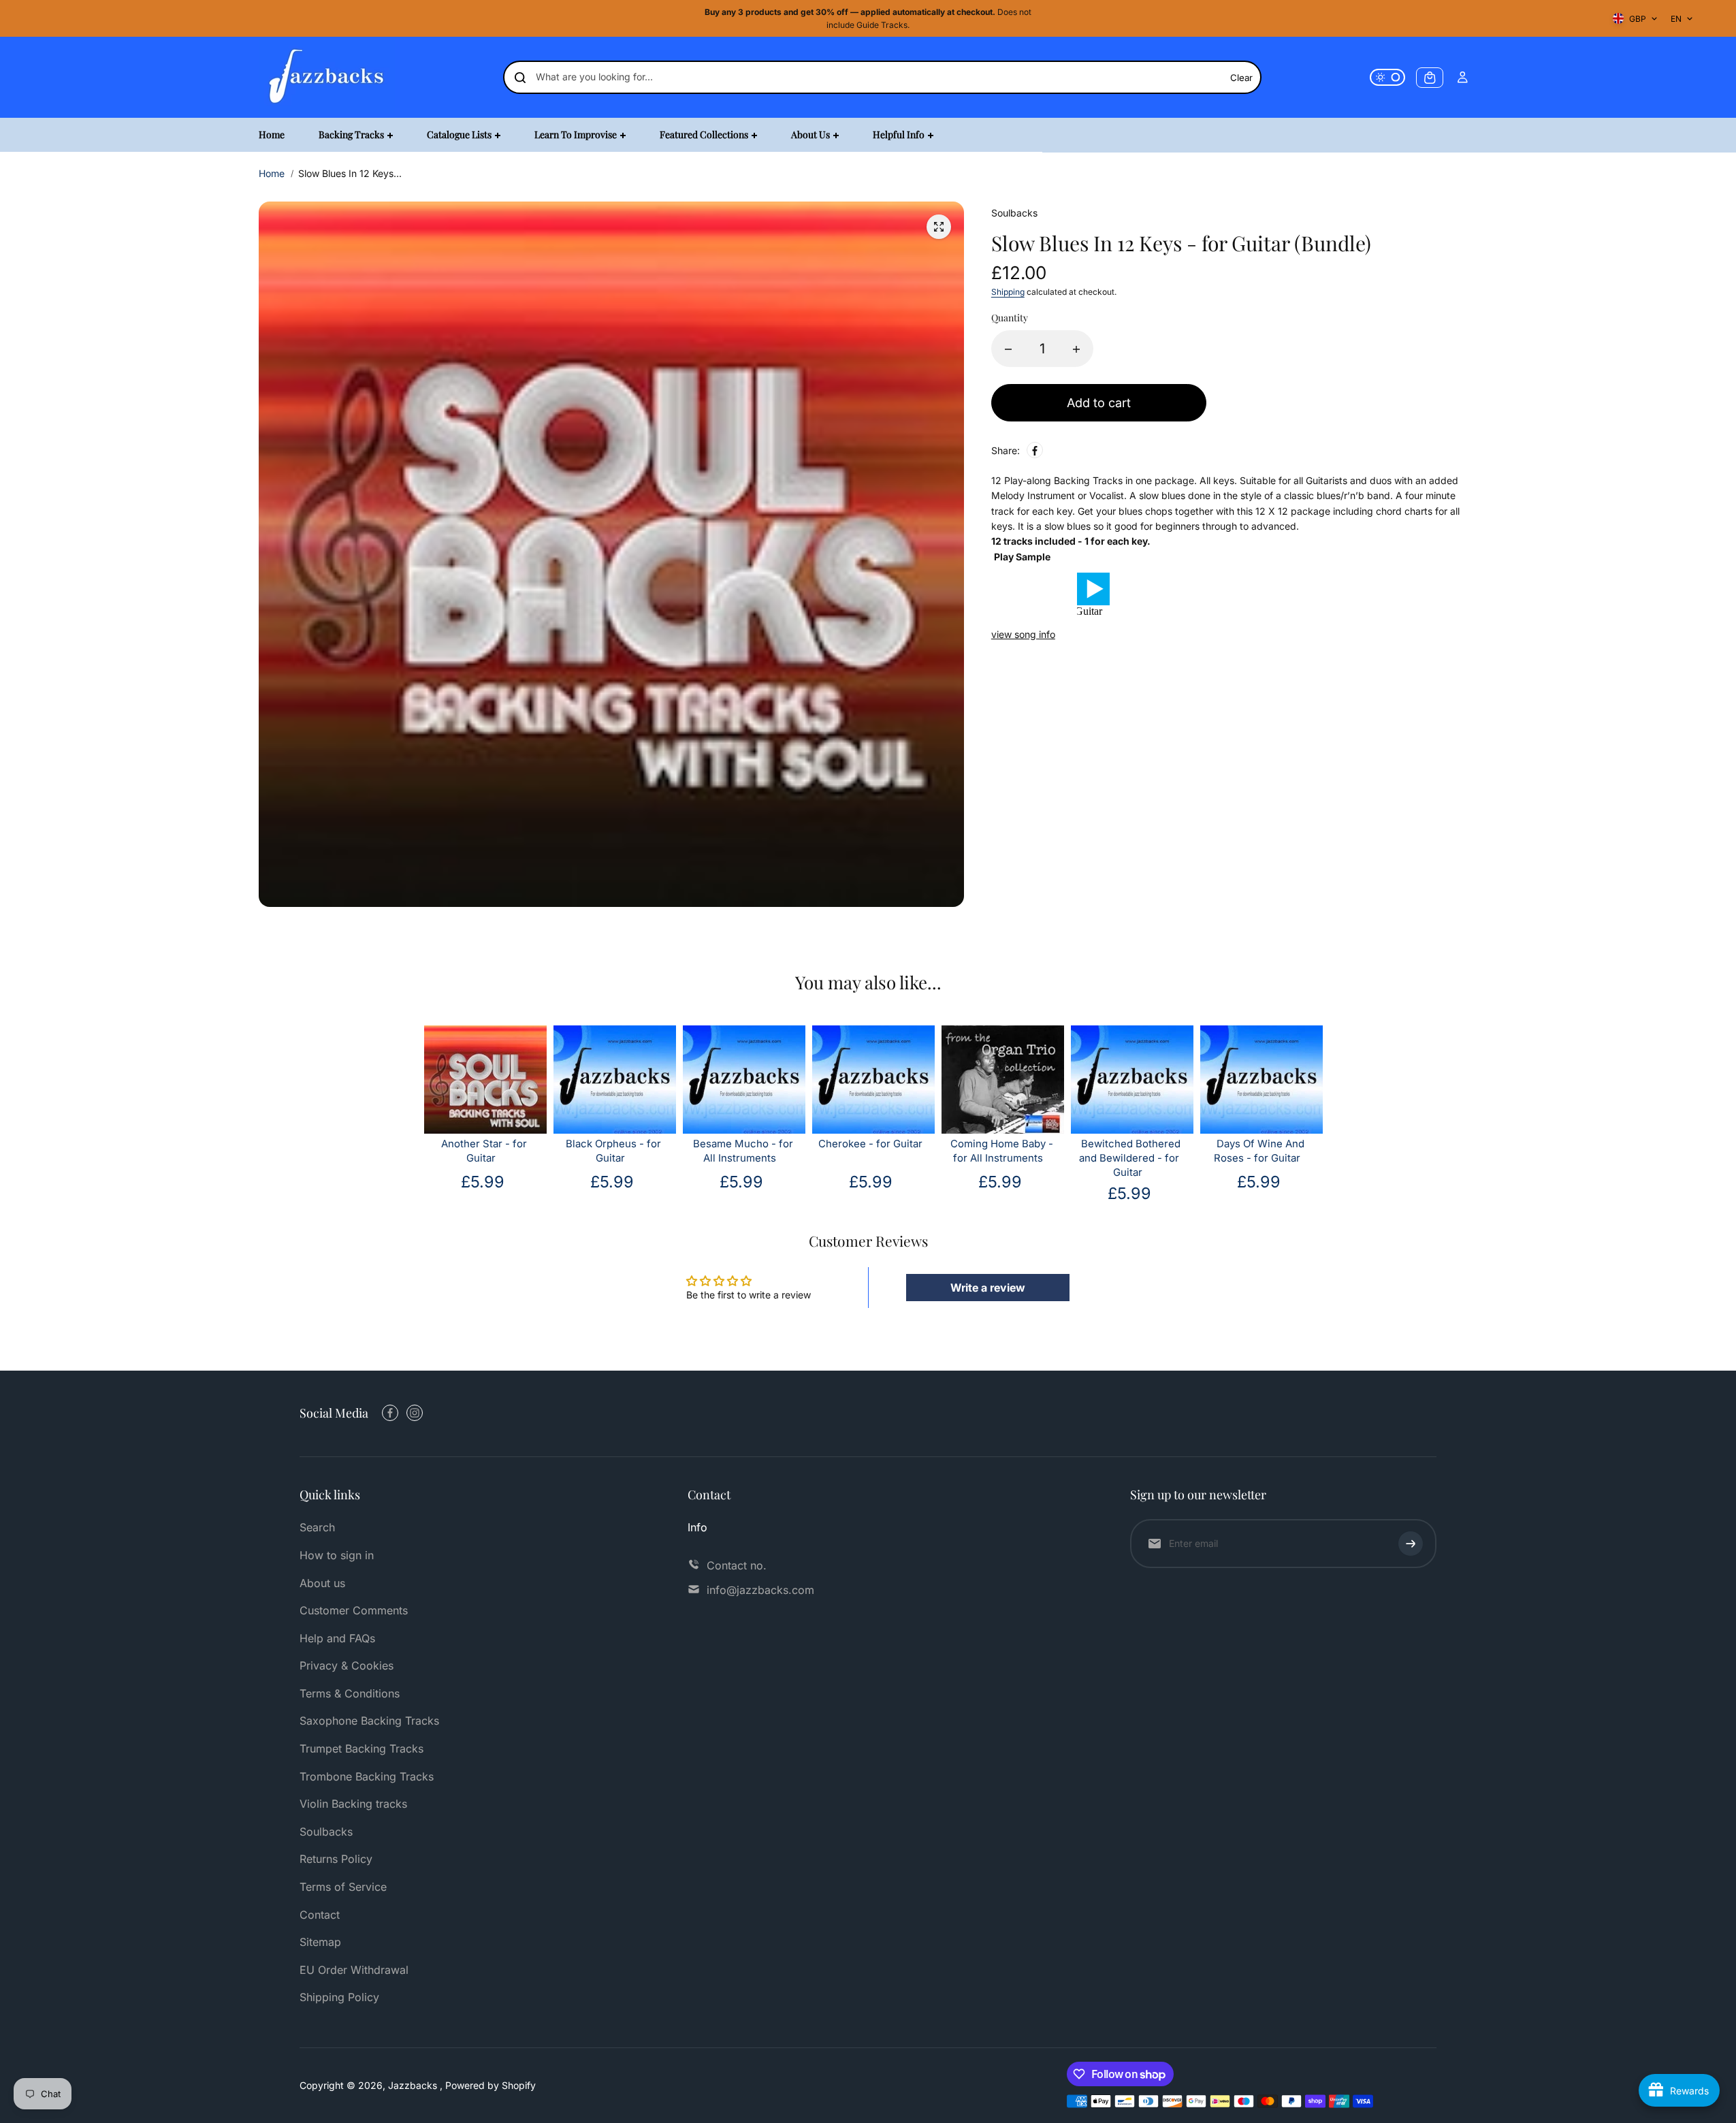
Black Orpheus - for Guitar (613, 1151)
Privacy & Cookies (347, 1665)
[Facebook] (1035, 451)
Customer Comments (354, 1610)
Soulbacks (326, 1832)
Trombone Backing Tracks (367, 1776)
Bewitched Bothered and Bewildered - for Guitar (1130, 1158)
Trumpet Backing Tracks (361, 1749)
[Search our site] (520, 78)
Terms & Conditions (350, 1693)
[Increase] (1076, 349)
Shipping (1008, 292)
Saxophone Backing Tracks (369, 1721)
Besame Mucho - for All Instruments (743, 1151)
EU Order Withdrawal (354, 1970)
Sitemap (320, 1942)
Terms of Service (343, 1887)
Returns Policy (336, 1859)
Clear (1241, 78)
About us (322, 1583)
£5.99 (483, 1182)
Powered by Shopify (491, 2085)
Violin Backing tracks (353, 1804)
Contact (320, 1915)
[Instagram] (415, 1413)
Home (272, 173)
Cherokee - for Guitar (870, 1144)
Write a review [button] (988, 1288)
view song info (1023, 634)
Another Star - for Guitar (484, 1151)
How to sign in (337, 1555)
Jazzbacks (414, 2085)
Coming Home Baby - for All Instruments (1002, 1151)
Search (317, 1527)
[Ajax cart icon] (1430, 78)
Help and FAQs (337, 1638)
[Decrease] (1008, 349)
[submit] (1411, 1544)
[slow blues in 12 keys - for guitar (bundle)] (939, 227)
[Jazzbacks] (327, 77)
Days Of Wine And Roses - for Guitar (1259, 1151)
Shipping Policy (339, 1997)
